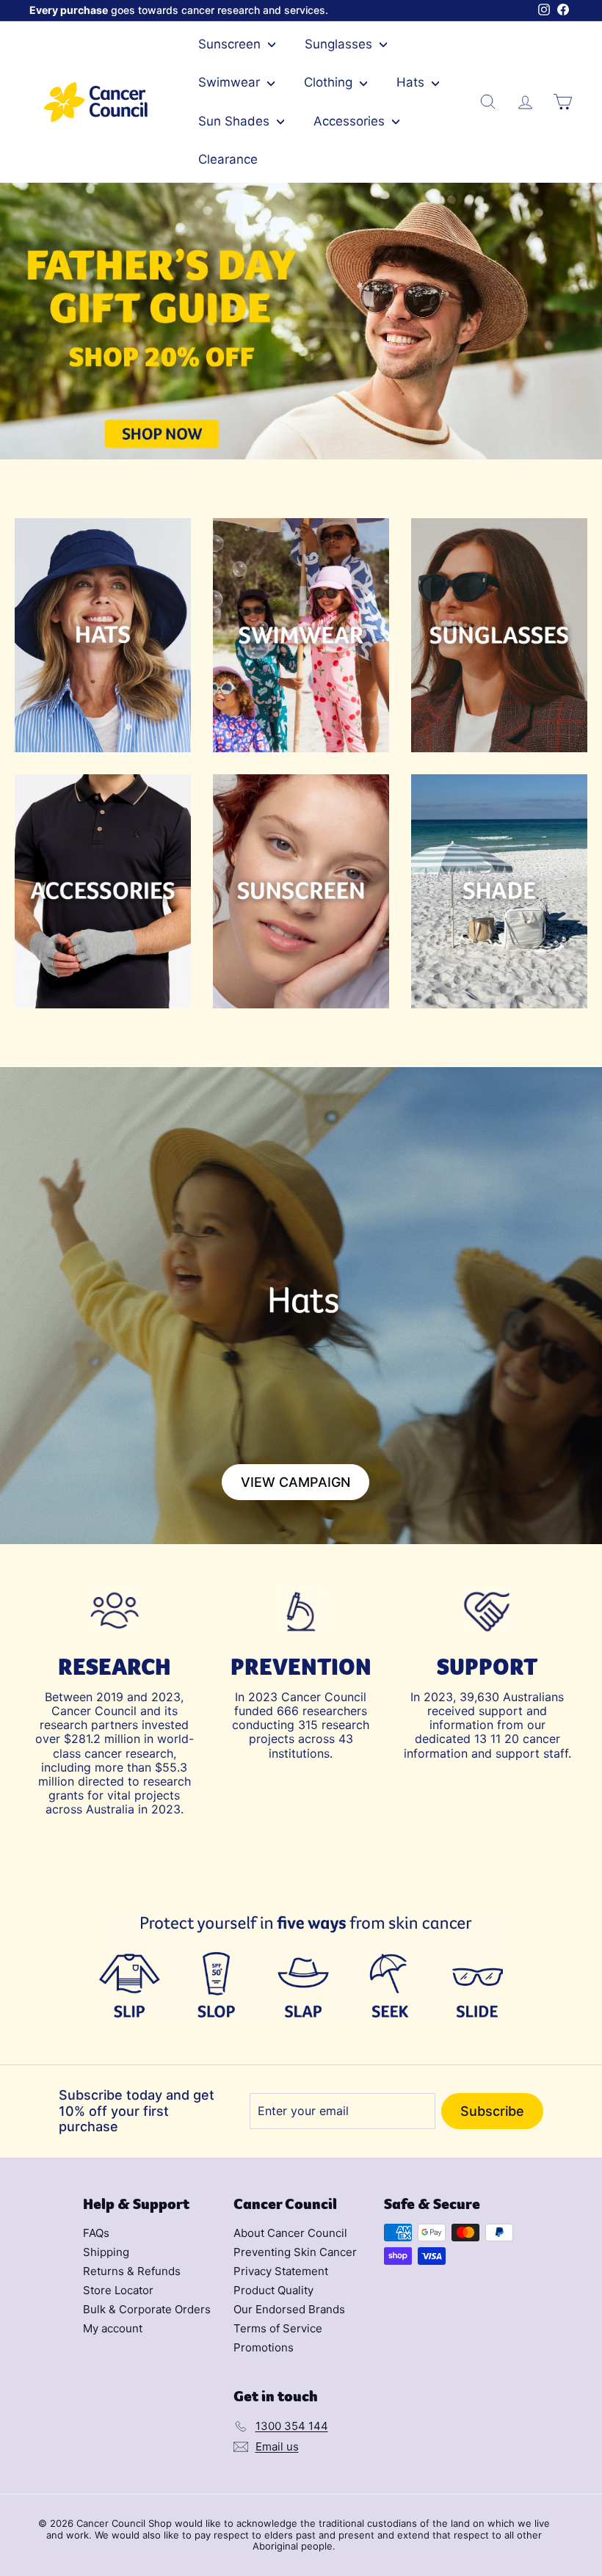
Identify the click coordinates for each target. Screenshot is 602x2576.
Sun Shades (236, 121)
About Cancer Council (290, 2233)
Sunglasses (340, 44)
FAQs (96, 2233)
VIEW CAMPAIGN (295, 1482)
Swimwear (231, 82)
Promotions (264, 2347)
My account (113, 2328)
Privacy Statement (281, 2271)
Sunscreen (231, 44)
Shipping (106, 2252)
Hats (412, 82)
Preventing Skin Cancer (295, 2252)
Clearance (228, 159)
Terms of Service (278, 2328)
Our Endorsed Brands (289, 2309)
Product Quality (273, 2290)
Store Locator (118, 2290)
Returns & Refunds (132, 2271)
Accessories (351, 121)
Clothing (330, 82)
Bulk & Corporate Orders (147, 2309)
